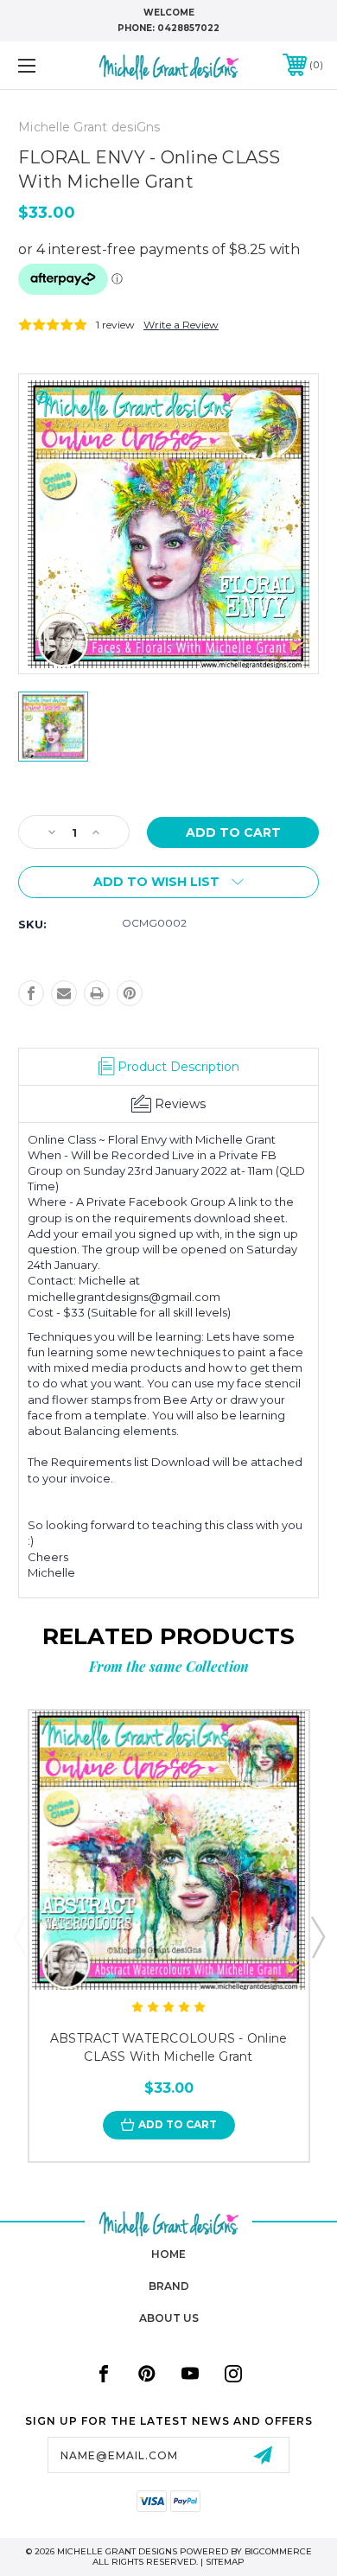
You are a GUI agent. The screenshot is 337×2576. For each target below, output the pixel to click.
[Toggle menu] (48, 65)
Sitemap (225, 2562)
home (168, 2254)
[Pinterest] (130, 993)
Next (317, 1936)
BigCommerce (278, 2551)
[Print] (97, 993)
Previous (20, 1936)
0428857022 (188, 28)
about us (169, 2318)
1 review (115, 325)
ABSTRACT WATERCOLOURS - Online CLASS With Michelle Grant (169, 2047)
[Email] (64, 993)
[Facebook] (31, 993)
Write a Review (181, 325)
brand (169, 2286)
